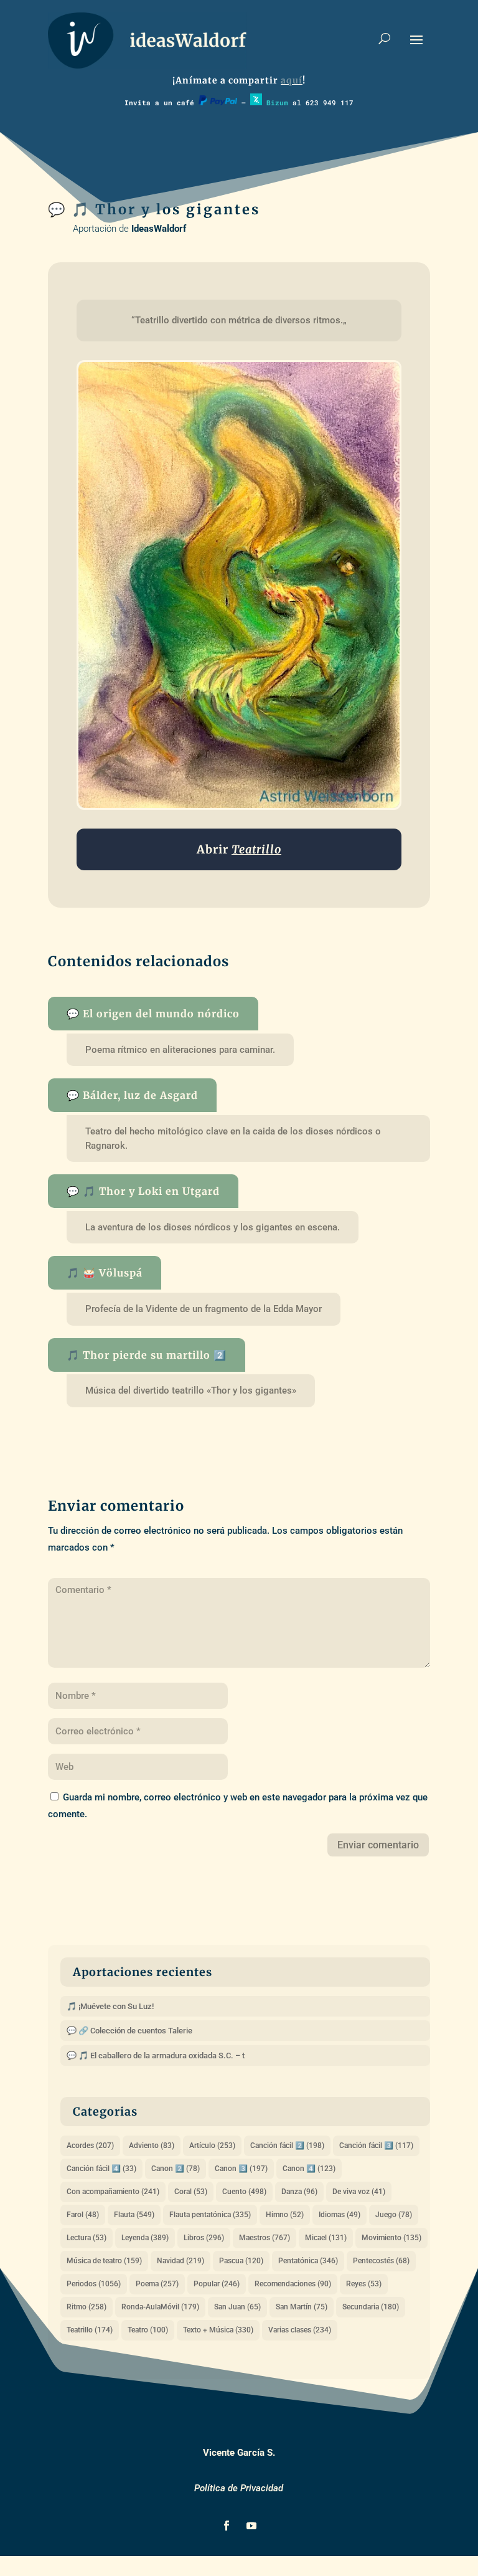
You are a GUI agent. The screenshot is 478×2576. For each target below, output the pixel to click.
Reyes (364, 2284)
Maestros (265, 2238)
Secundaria (371, 2307)
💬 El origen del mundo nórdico (153, 1014)
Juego (394, 2215)
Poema (157, 2284)
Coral (191, 2192)
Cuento (244, 2192)
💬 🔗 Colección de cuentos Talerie (129, 2031)
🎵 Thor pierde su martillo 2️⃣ (147, 1355)
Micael (326, 2238)
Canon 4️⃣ (309, 2169)
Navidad (180, 2261)
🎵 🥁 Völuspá (105, 1273)
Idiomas (340, 2215)
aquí (292, 80)
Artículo (212, 2146)
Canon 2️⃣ (176, 2169)
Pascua (241, 2261)
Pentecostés (381, 2261)
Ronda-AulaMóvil (160, 2307)
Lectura (87, 2238)
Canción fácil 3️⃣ (376, 2146)
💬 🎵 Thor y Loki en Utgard (143, 1191)
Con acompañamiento (113, 2192)
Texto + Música (218, 2330)
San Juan (237, 2307)
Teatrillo (90, 2330)
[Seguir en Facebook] (227, 2526)
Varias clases (300, 2330)
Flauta (134, 2215)
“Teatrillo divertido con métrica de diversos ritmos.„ (239, 320)
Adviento (152, 2146)
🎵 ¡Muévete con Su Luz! (110, 2006)
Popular (217, 2284)
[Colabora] (218, 102)
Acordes (90, 2146)
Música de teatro (104, 2261)
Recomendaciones (293, 2284)
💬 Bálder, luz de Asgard (132, 1095)
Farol (83, 2215)
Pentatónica (308, 2261)
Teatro (148, 2330)
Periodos (94, 2284)
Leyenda (145, 2238)
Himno (285, 2215)
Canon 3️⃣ (241, 2169)
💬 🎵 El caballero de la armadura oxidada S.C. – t (156, 2056)
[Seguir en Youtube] (251, 2526)
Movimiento (391, 2238)
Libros (204, 2238)
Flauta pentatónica (210, 2215)
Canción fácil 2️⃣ (287, 2146)
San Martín (302, 2307)
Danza (299, 2192)
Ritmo (87, 2307)
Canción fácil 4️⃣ (101, 2169)
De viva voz (359, 2192)
